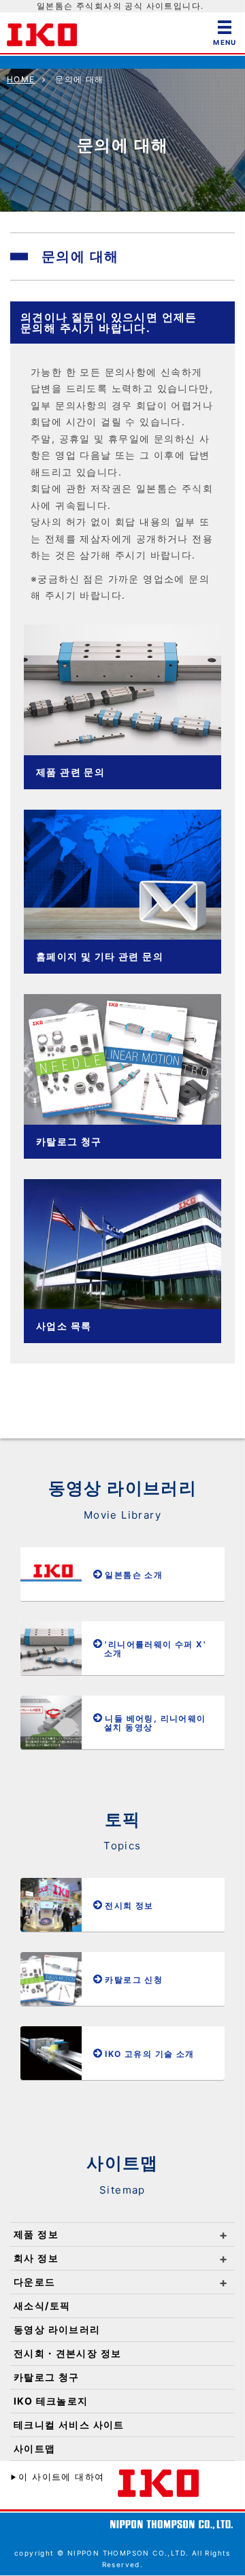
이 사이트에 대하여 (61, 2477)
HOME (21, 79)
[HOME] (42, 32)
